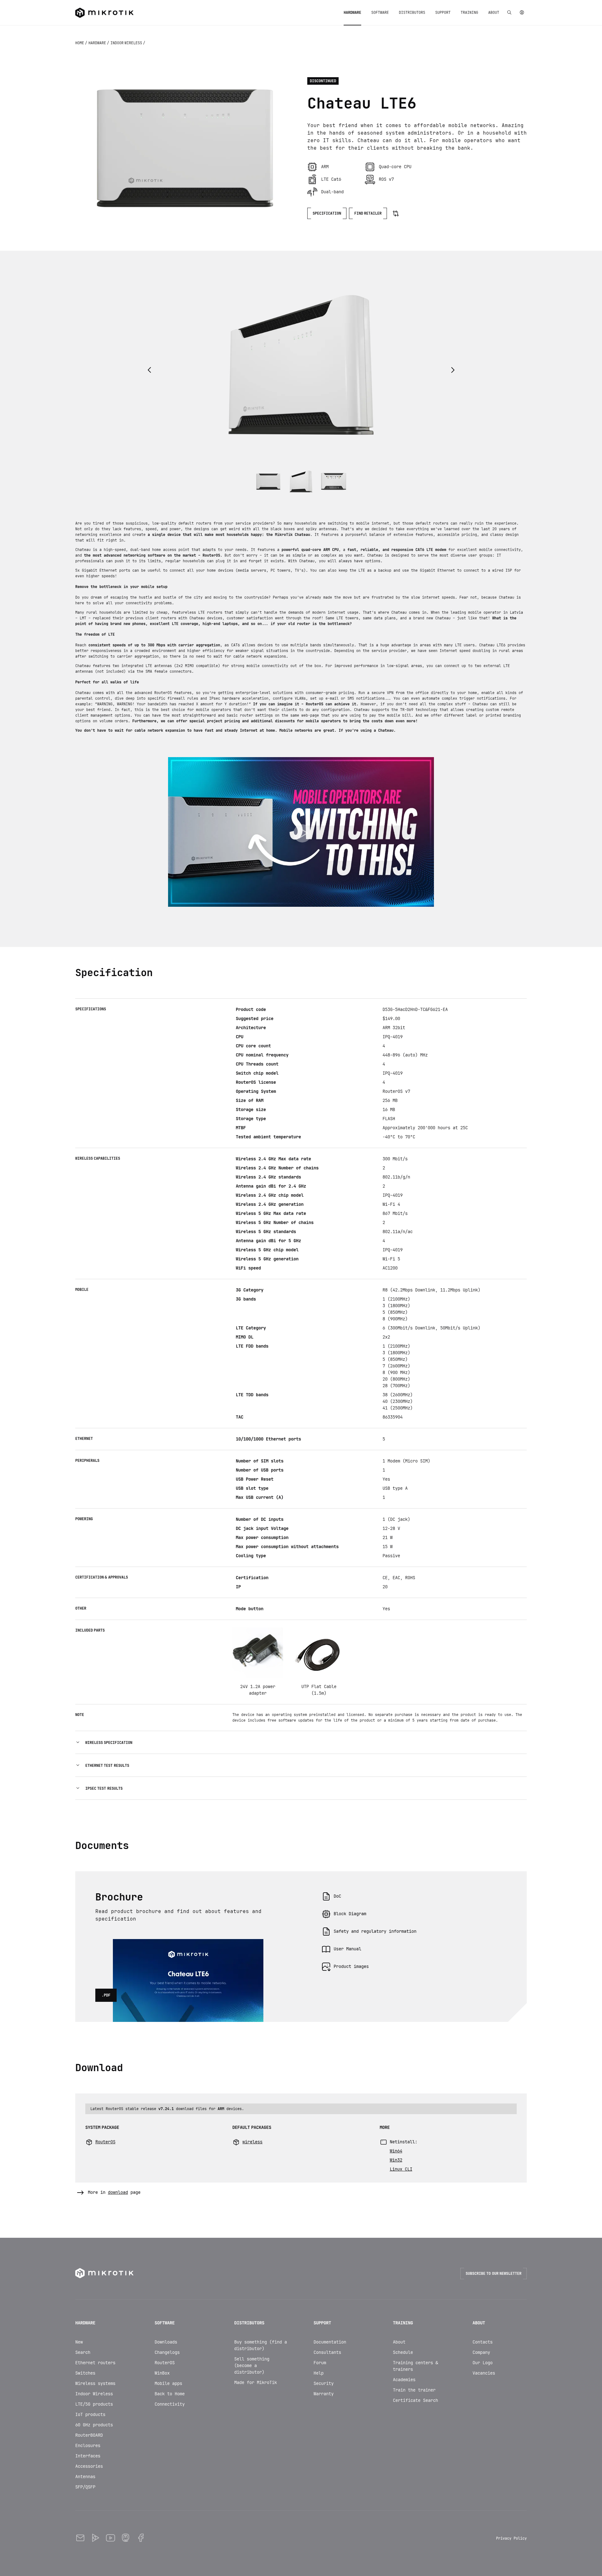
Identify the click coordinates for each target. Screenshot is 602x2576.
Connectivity (170, 2404)
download (118, 2192)
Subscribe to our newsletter (494, 2274)
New (79, 2342)
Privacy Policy (511, 2538)
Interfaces (88, 2456)
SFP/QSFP (85, 2487)
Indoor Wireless (94, 2394)
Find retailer (368, 213)
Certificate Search (415, 2400)
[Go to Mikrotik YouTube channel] (110, 2538)
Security (324, 2383)
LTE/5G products (94, 2404)
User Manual (347, 1949)
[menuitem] (352, 13)
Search (83, 2352)
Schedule (403, 2352)
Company (481, 2352)
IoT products (90, 2414)
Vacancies (484, 2373)
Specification (327, 213)
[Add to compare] (396, 213)
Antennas (85, 2477)
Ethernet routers (95, 2363)
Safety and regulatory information (375, 1931)
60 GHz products (94, 2425)
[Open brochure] (188, 1947)
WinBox (162, 2373)
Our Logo (483, 2363)
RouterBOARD (89, 2435)
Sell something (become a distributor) (252, 2365)
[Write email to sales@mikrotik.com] (80, 2538)
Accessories (89, 2466)
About (399, 2342)
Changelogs (167, 2352)
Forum (320, 2363)
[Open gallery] (185, 148)
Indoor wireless (127, 43)
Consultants (327, 2352)
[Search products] (509, 13)
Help (319, 2373)
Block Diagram (350, 1914)
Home (80, 43)
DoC (337, 1896)
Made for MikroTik (256, 2382)
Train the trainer (414, 2390)
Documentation (330, 2342)
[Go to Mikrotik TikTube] (95, 2538)
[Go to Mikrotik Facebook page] (140, 2538)
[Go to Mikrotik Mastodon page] (125, 2538)
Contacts (483, 2342)
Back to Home (170, 2394)
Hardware (98, 43)
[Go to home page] (104, 13)
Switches (85, 2373)
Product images (351, 1966)
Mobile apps (168, 2383)
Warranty (324, 2394)
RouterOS (165, 2363)
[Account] (522, 13)
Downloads (166, 2342)
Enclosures (88, 2445)
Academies (404, 2380)
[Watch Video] (301, 832)
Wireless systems (95, 2383)
